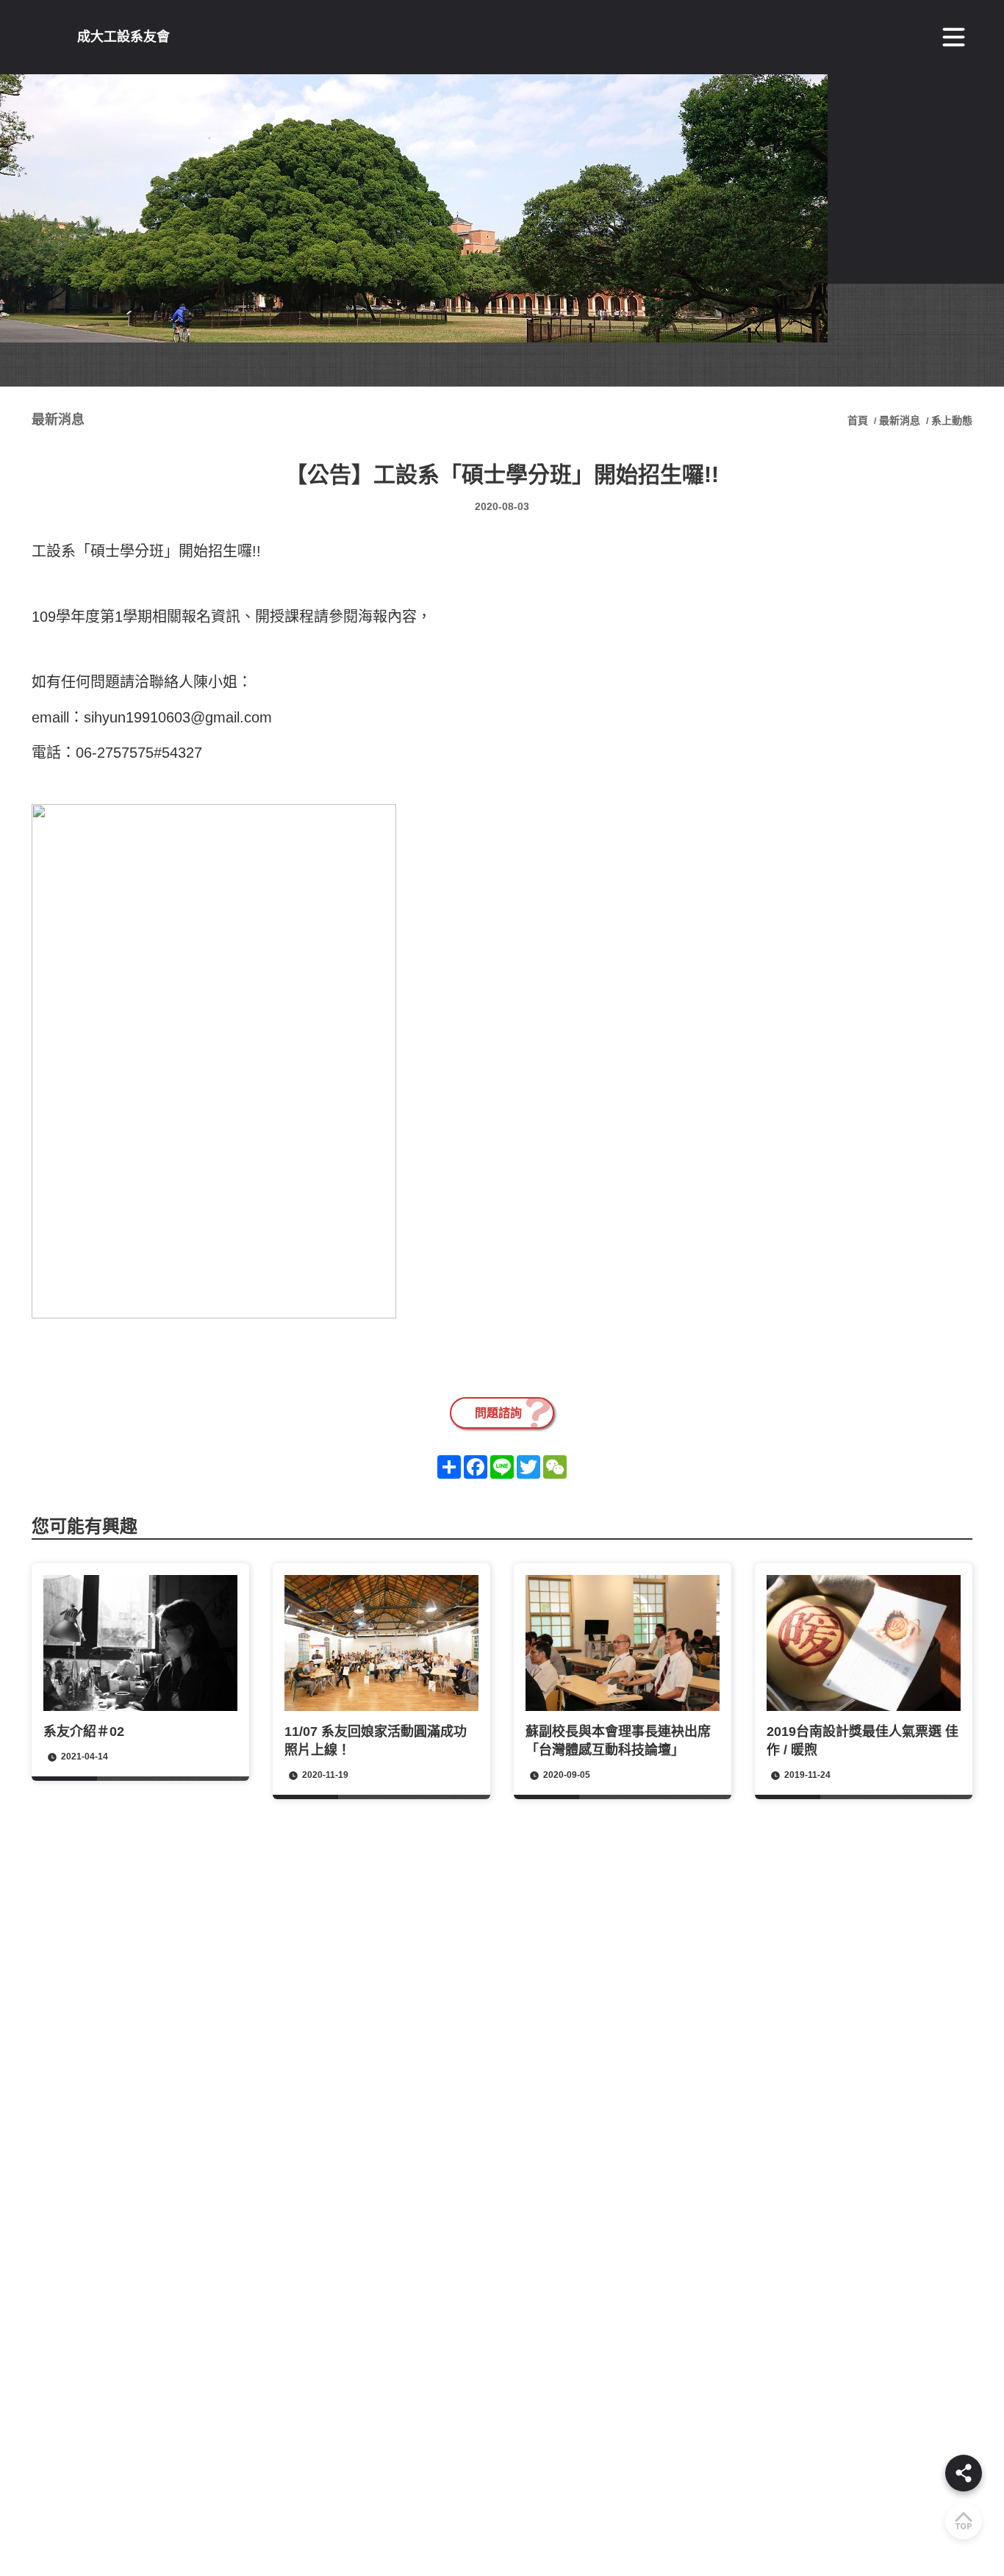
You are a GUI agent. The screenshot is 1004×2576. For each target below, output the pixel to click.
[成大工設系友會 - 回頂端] (964, 2521)
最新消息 (900, 420)
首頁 (859, 420)
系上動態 (952, 420)
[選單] (954, 37)
